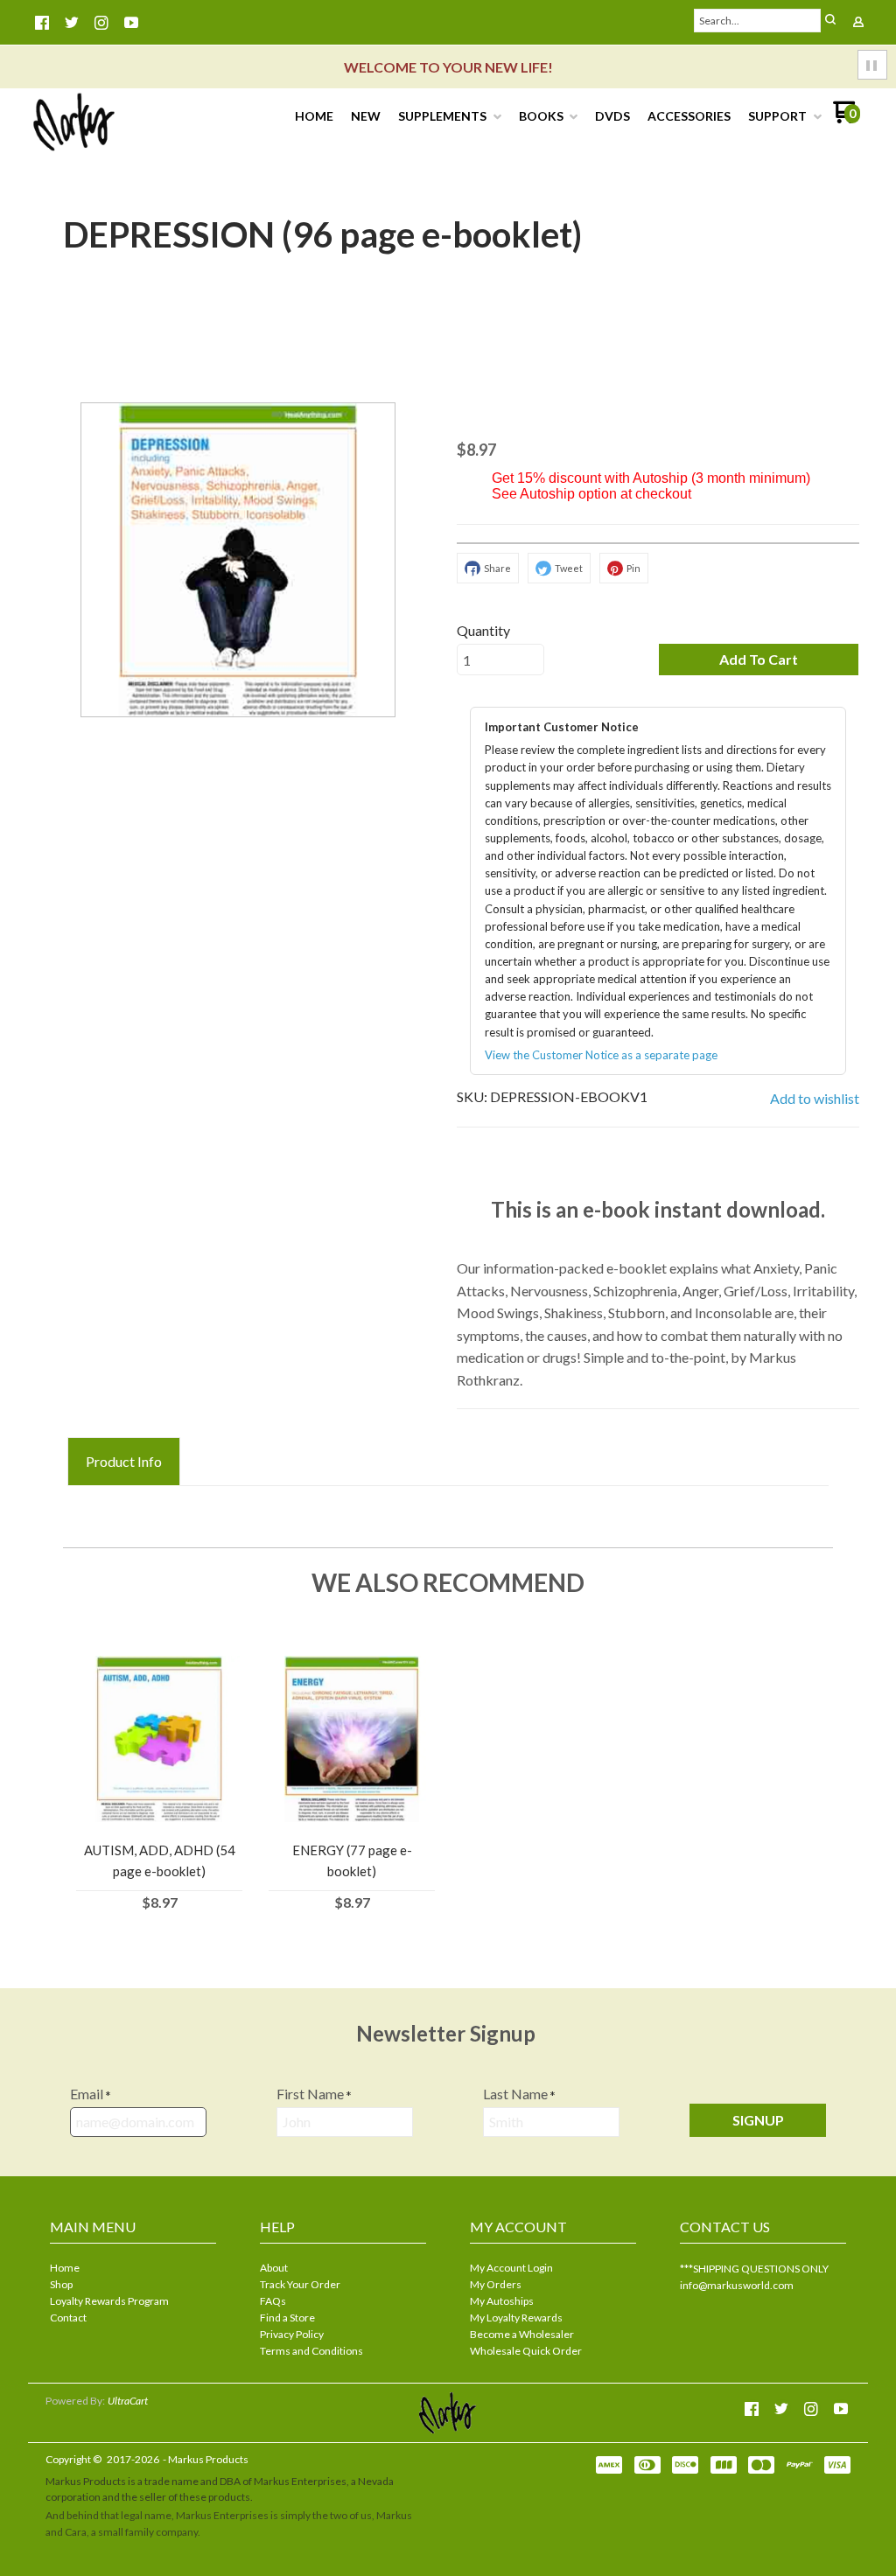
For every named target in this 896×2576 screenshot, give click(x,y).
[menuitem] (314, 116)
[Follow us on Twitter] (72, 23)
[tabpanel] (448, 1503)
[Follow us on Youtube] (131, 23)
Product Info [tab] (124, 1461)
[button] (830, 21)
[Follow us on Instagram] (101, 23)
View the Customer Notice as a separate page (601, 1055)
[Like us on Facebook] (42, 23)
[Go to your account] (858, 23)
